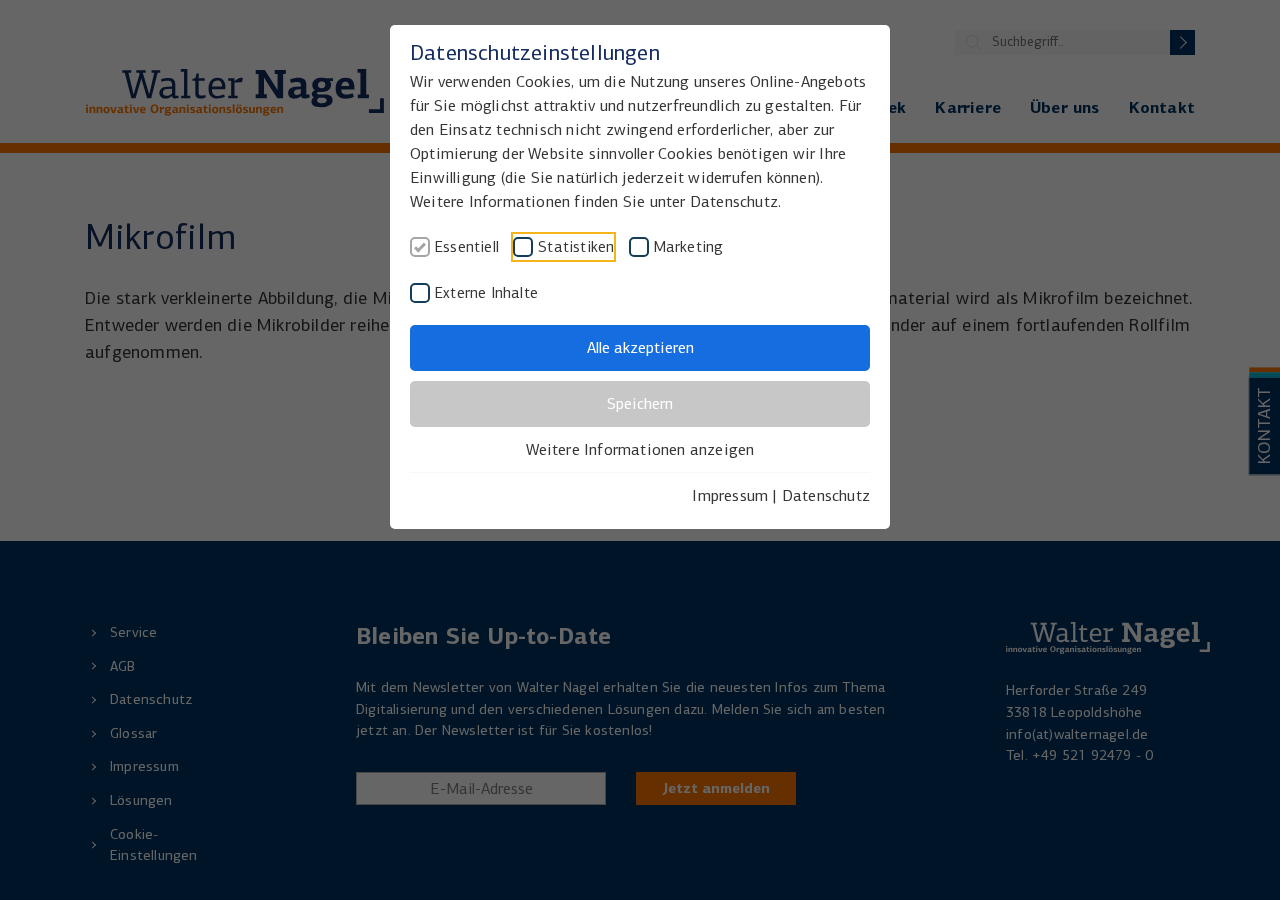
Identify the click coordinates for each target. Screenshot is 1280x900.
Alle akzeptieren (640, 347)
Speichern (640, 403)
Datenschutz (826, 495)
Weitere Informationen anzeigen (640, 449)
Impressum (730, 495)
